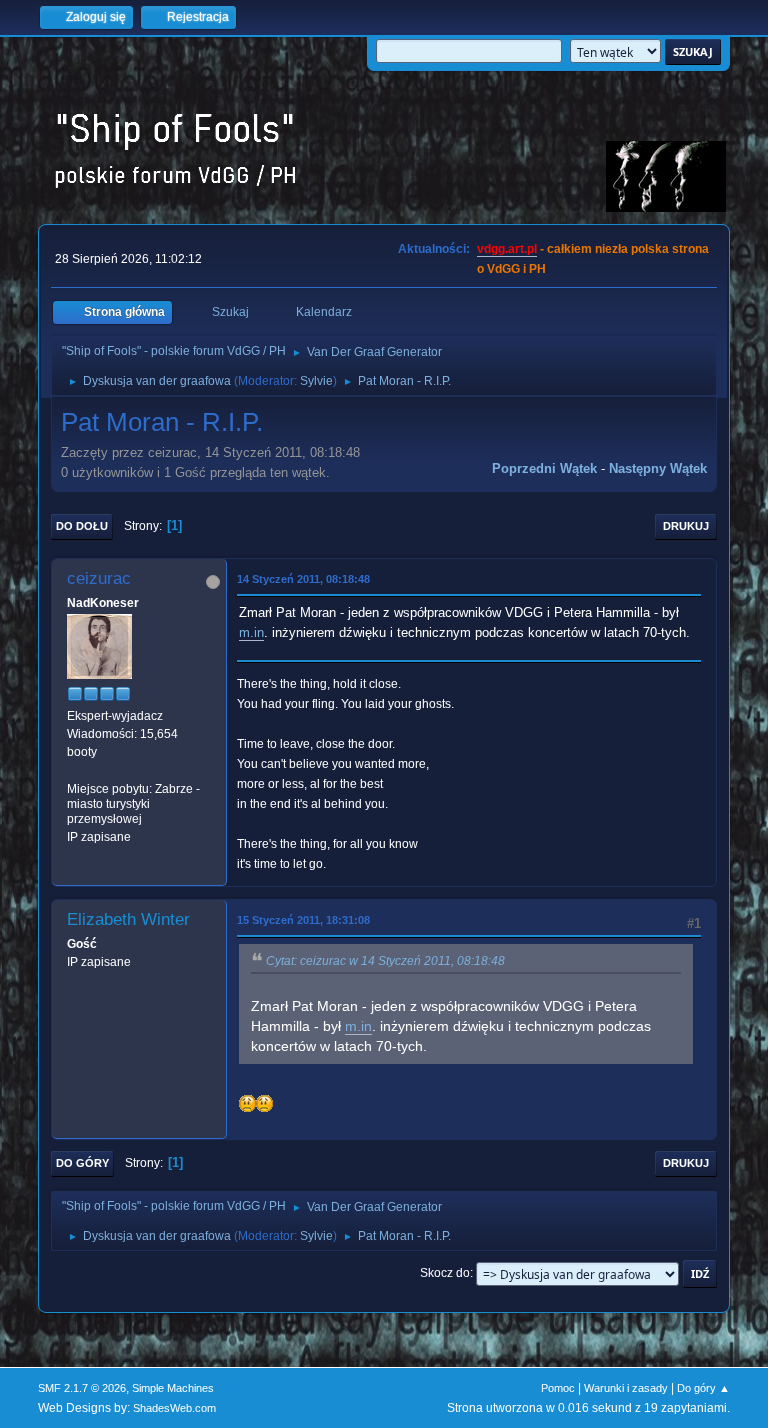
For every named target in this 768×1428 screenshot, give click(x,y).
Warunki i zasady (626, 1388)
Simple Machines (173, 1388)
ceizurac (99, 578)
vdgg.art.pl (507, 249)
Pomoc (558, 1388)
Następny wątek (658, 468)
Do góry (82, 1163)
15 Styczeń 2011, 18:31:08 (303, 920)
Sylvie (316, 381)
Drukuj (686, 526)
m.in (251, 632)
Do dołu (82, 526)
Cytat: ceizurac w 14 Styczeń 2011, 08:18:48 (385, 961)
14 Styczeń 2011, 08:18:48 (303, 579)
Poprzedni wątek (544, 468)
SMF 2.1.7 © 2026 (82, 1388)
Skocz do (445, 1273)
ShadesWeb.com (174, 1408)
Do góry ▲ (703, 1388)
